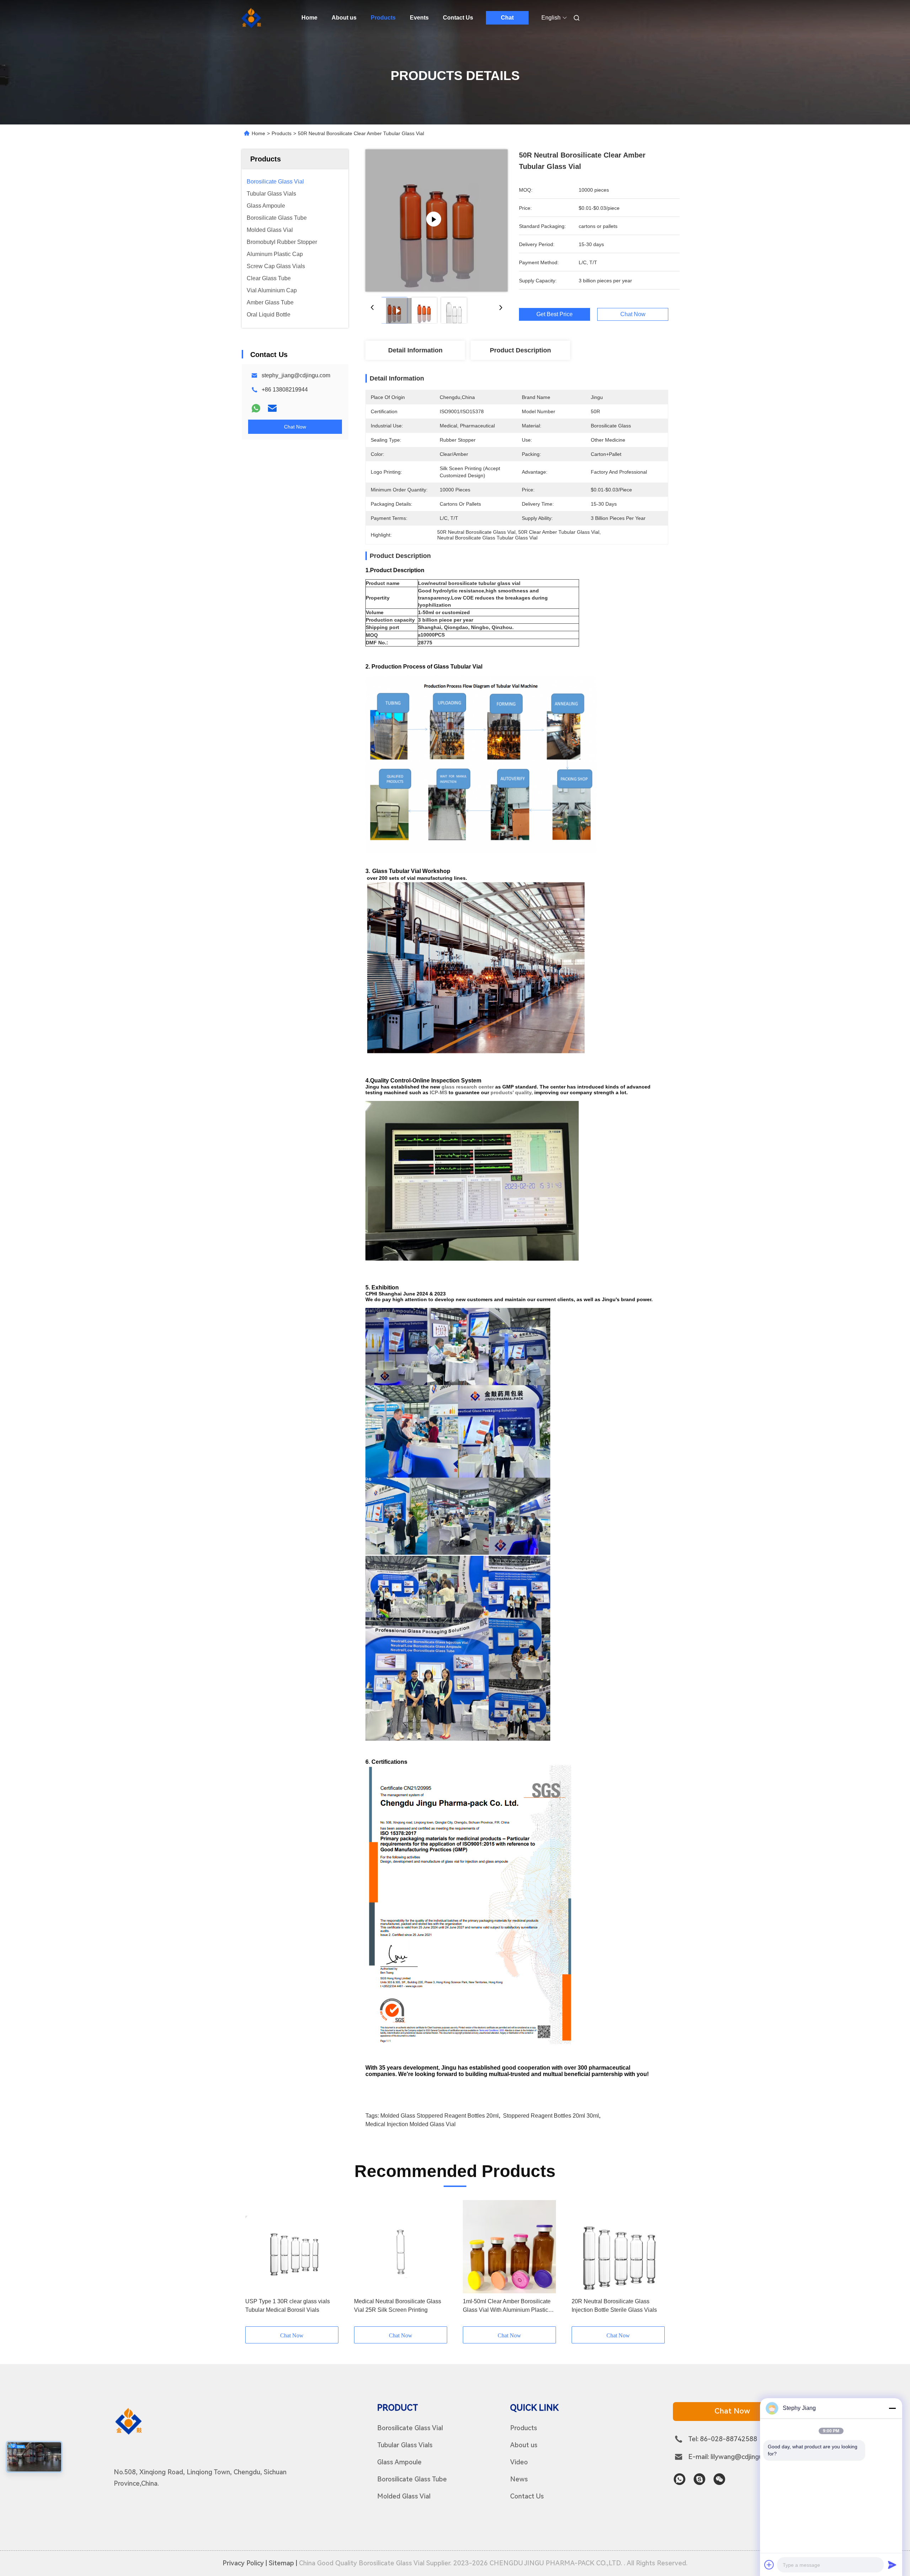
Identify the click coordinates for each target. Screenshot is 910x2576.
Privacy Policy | (245, 2563)
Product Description (520, 350)
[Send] (892, 2565)
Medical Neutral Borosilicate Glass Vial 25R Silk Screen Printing (398, 2306)
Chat (507, 18)
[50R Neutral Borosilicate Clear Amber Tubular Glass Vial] (437, 220)
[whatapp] (679, 2479)
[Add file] (769, 2565)
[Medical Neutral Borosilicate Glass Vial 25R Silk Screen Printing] (401, 2247)
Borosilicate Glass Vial (410, 2428)
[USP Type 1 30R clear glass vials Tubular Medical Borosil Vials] (292, 2247)
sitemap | (283, 2563)
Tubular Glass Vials (405, 2445)
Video (519, 2462)
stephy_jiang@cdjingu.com (296, 375)
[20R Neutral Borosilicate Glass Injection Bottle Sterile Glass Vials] (618, 2247)
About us (344, 18)
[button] (255, 2263)
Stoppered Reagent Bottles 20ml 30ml (551, 2116)
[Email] (272, 408)
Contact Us (458, 18)
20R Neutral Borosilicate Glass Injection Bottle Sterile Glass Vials (614, 2306)
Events (419, 18)
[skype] (699, 2479)
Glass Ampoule (399, 2462)
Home (309, 18)
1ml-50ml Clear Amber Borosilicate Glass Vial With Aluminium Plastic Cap (507, 2306)
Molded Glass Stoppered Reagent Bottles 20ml (440, 2116)
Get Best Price (555, 314)
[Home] (252, 18)
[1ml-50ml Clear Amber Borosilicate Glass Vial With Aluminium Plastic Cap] (509, 2247)
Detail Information (415, 350)
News (519, 2479)
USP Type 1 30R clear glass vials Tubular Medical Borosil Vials (288, 2306)
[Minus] (892, 2408)
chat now (732, 2411)
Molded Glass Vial (404, 2496)
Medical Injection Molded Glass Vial (411, 2124)
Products (383, 18)
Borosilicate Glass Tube (412, 2479)
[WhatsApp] (256, 408)
